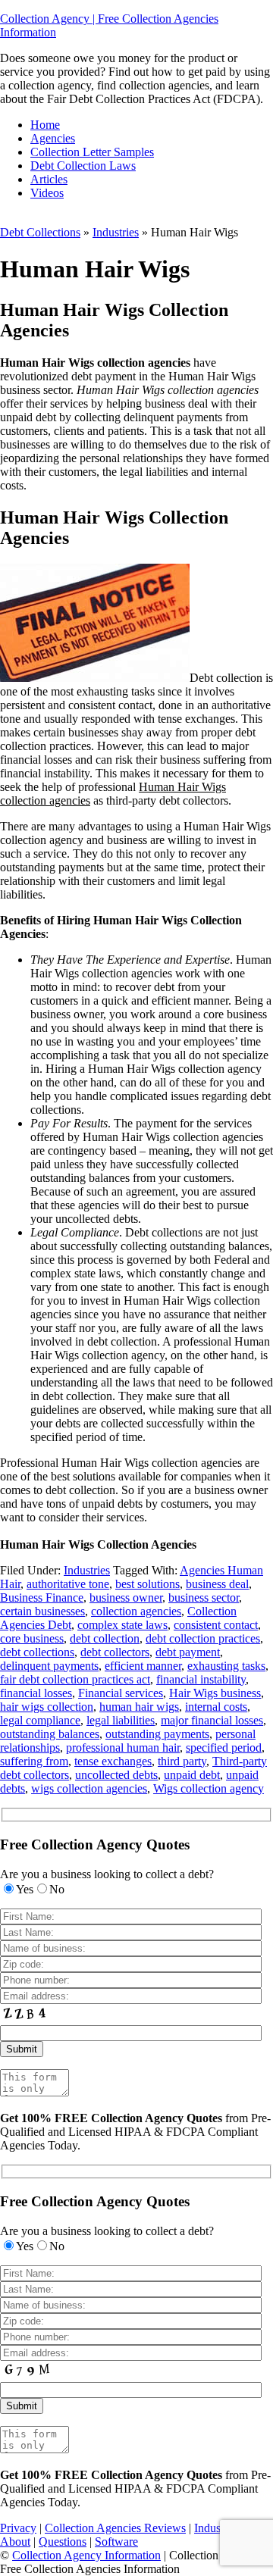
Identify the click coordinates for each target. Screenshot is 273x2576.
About (15, 2542)
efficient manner (143, 1666)
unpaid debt (192, 1775)
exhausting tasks (226, 1666)
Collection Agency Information (86, 2555)
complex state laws (122, 1625)
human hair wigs (139, 1707)
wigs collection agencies (89, 1788)
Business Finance (42, 1597)
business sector (204, 1597)
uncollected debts (116, 1775)
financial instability (201, 1679)
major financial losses (212, 1720)
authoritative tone (68, 1584)
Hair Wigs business (215, 1693)
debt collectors (115, 1652)
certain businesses (42, 1611)
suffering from (34, 1761)
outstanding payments (157, 1734)
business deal (217, 1584)
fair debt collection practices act (75, 1679)
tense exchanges (113, 1761)
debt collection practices (203, 1638)
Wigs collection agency (209, 1788)
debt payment (188, 1652)
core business (32, 1638)
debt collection (105, 1638)
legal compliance (40, 1720)
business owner (126, 1597)
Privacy (18, 2528)
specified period (224, 1748)
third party (182, 1761)
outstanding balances (50, 1734)
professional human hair (123, 1748)
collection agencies (136, 1611)
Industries (116, 232)
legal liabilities (121, 1720)
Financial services (121, 1693)
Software (116, 2542)
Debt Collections (40, 232)
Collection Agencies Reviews (115, 2528)
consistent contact (216, 1625)
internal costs (216, 1707)
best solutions (147, 1584)
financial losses (36, 1693)
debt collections (37, 1652)
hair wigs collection (47, 1707)
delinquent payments (49, 1666)
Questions (63, 2542)
